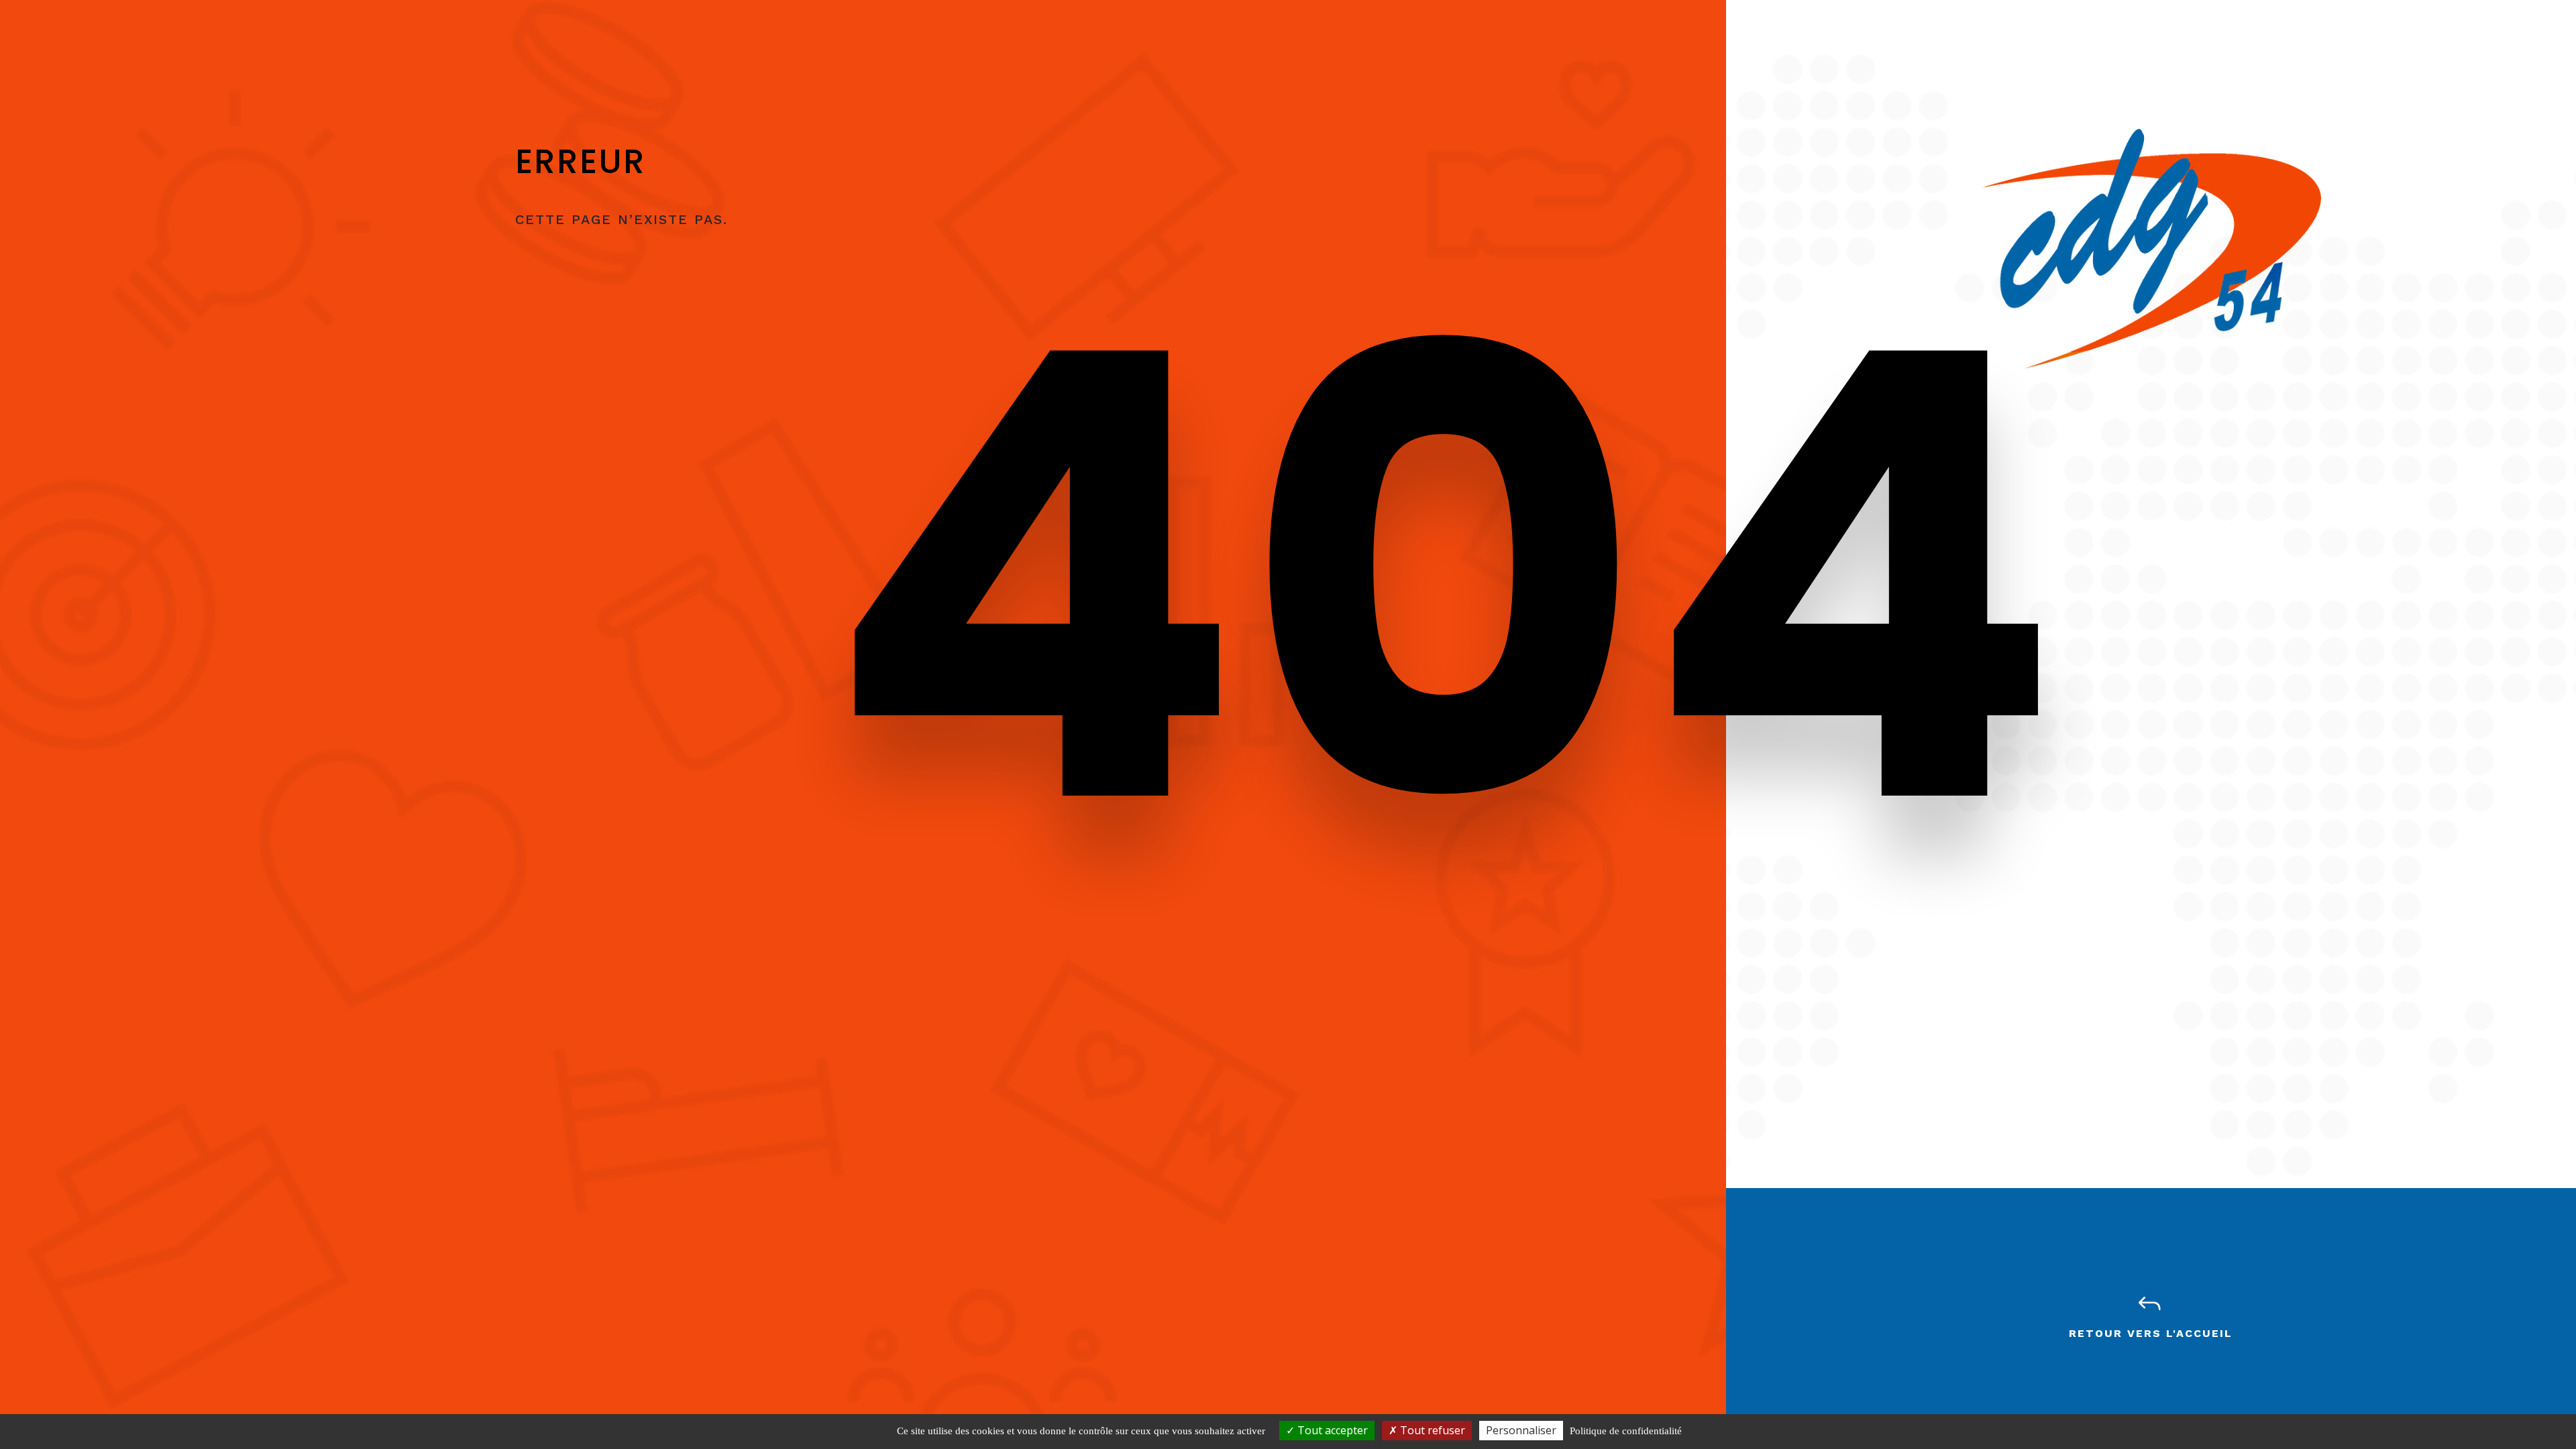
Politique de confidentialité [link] (1626, 1431)
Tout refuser (1431, 1430)
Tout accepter (1331, 1430)
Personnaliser (1521, 1430)
